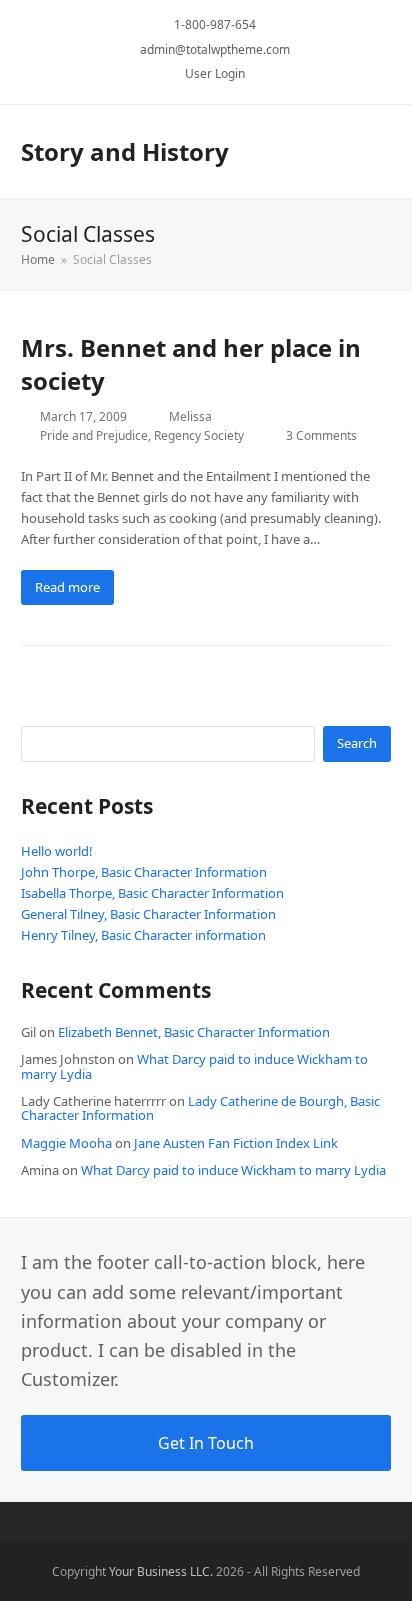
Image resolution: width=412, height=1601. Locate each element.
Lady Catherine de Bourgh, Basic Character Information (200, 1108)
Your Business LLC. (161, 1571)
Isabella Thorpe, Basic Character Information (152, 893)
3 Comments (321, 435)
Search (357, 743)
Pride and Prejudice (94, 435)
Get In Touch (206, 1443)
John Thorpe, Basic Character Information (144, 872)
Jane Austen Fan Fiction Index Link (236, 1143)
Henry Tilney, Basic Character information (143, 935)
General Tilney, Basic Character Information (148, 914)
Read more (67, 587)
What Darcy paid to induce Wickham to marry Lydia (194, 1066)
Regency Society (199, 435)
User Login (215, 73)
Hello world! (57, 851)
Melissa (190, 416)
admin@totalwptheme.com (215, 49)
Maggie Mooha (66, 1143)
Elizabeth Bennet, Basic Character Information (194, 1032)
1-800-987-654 (215, 24)
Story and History (125, 151)
